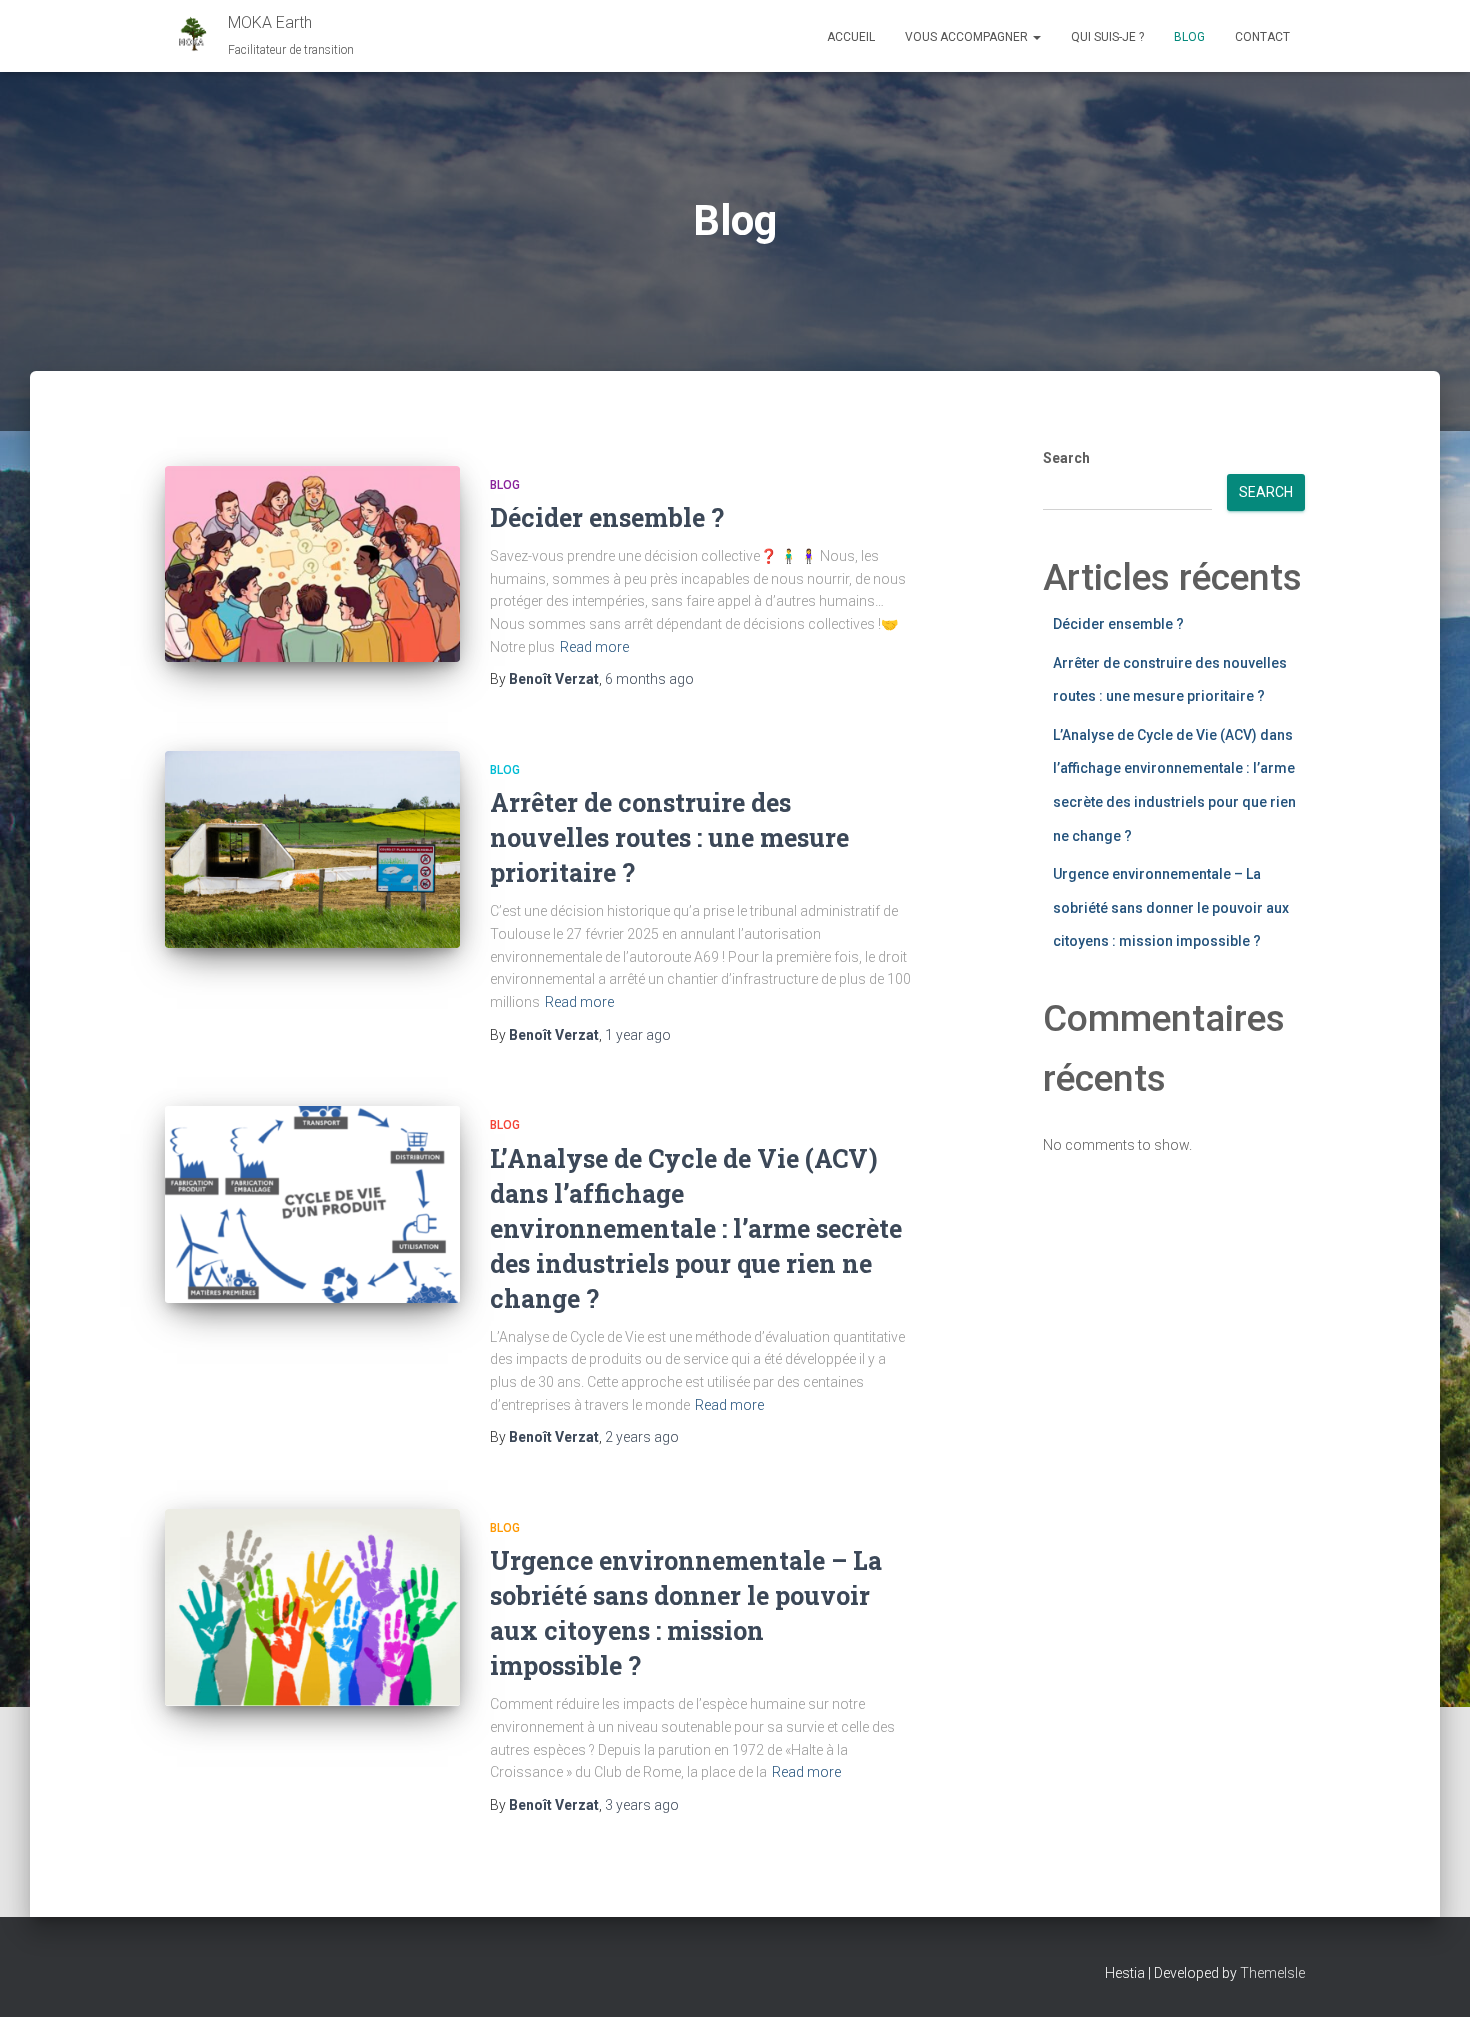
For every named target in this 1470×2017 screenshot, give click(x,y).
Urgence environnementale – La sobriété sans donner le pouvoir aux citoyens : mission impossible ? (1171, 907)
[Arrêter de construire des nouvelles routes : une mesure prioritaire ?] (312, 849)
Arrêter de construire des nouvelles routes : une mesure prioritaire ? (669, 837)
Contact (1262, 37)
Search (1066, 458)
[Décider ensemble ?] (312, 564)
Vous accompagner (968, 37)
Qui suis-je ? (1107, 37)
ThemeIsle (1272, 1973)
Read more (594, 647)
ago (649, 679)
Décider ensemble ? (607, 517)
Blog (1189, 37)
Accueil (851, 37)
